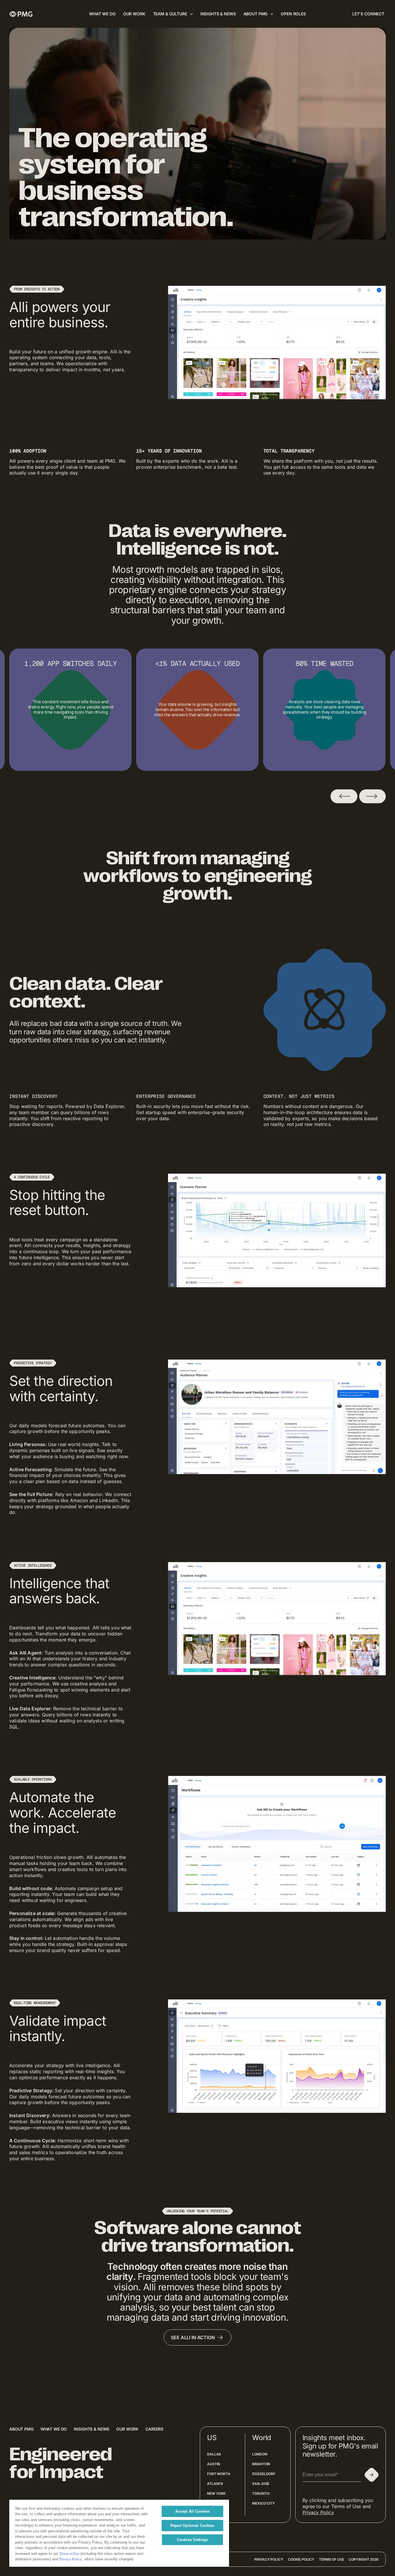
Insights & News (92, 2429)
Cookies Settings (192, 2540)
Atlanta (215, 2484)
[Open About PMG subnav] (272, 14)
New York (216, 2493)
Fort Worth (219, 2474)
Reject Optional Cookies (192, 2526)
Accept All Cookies (192, 2511)
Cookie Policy (301, 2559)
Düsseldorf (264, 2474)
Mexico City (264, 2503)
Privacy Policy (318, 2512)
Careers (154, 2429)
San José (261, 2484)
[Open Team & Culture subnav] (191, 14)
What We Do (54, 2429)
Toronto (261, 2493)
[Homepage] (21, 14)
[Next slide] (372, 796)
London (260, 2454)
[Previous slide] (344, 796)
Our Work (127, 2429)
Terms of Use (332, 2559)
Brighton (261, 2464)
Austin (214, 2464)
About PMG (21, 2429)
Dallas (214, 2454)
